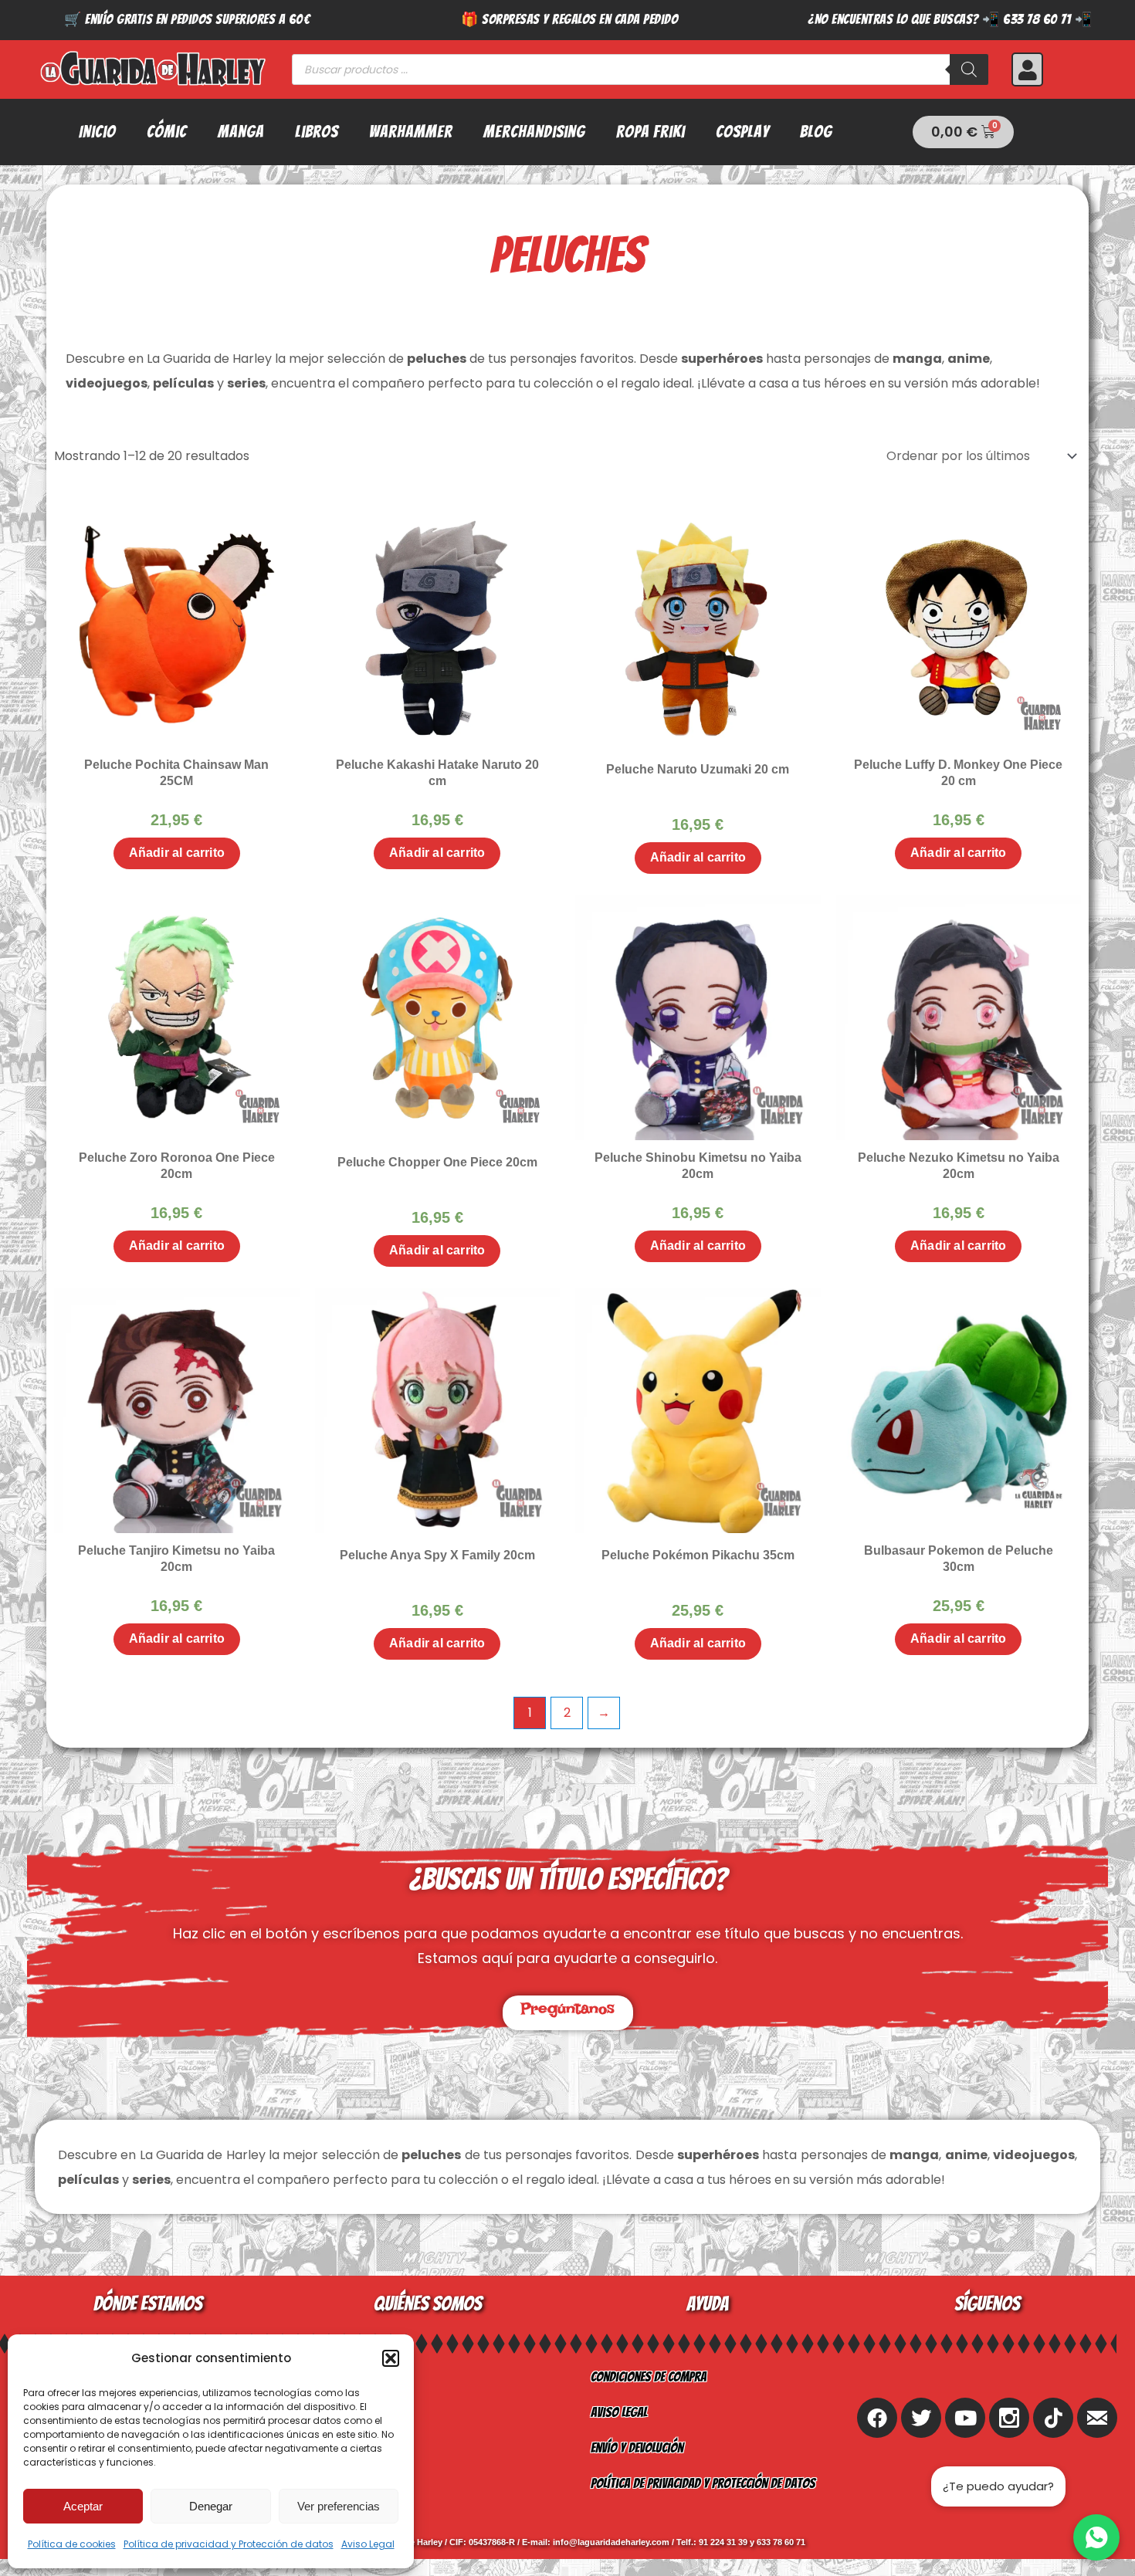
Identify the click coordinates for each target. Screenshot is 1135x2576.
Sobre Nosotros (353, 2376)
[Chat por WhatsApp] (1096, 2537)
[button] (391, 2358)
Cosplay (742, 132)
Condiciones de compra (649, 2376)
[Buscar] (969, 69)
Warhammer (411, 132)
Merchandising (534, 132)
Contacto (335, 2447)
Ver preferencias (339, 2506)
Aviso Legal (368, 2544)
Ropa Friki (651, 132)
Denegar (211, 2506)
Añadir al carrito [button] (177, 853)
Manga (241, 132)
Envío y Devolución (637, 2447)
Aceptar (83, 2506)
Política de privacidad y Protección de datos (229, 2544)
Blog (816, 132)
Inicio (97, 132)
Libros (317, 132)
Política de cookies (72, 2544)
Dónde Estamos (350, 2483)
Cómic (167, 132)
